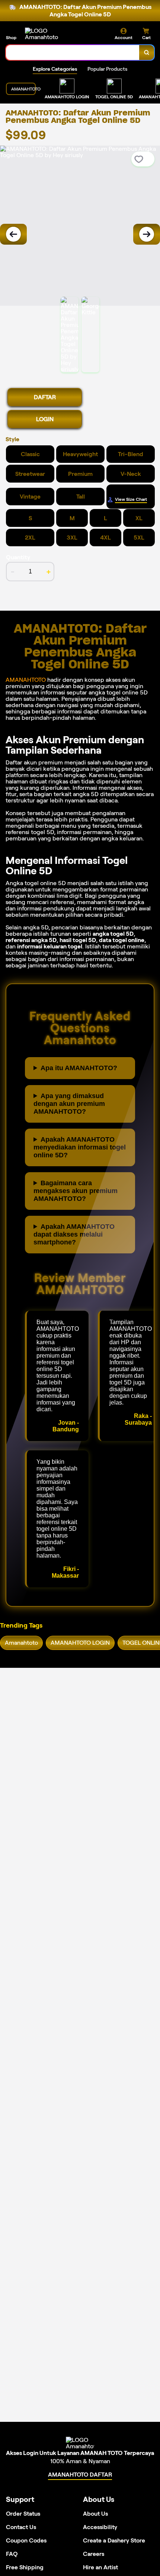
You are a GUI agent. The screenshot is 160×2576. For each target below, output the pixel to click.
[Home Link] (53, 34)
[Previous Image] (13, 234)
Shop (11, 37)
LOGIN (45, 419)
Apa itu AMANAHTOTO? (79, 1068)
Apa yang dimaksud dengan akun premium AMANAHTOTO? (69, 1104)
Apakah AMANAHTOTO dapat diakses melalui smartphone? (74, 1234)
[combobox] (73, 53)
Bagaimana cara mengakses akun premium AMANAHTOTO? (76, 1191)
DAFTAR (45, 397)
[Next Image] (147, 234)
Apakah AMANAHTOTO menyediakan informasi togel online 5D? (80, 1147)
